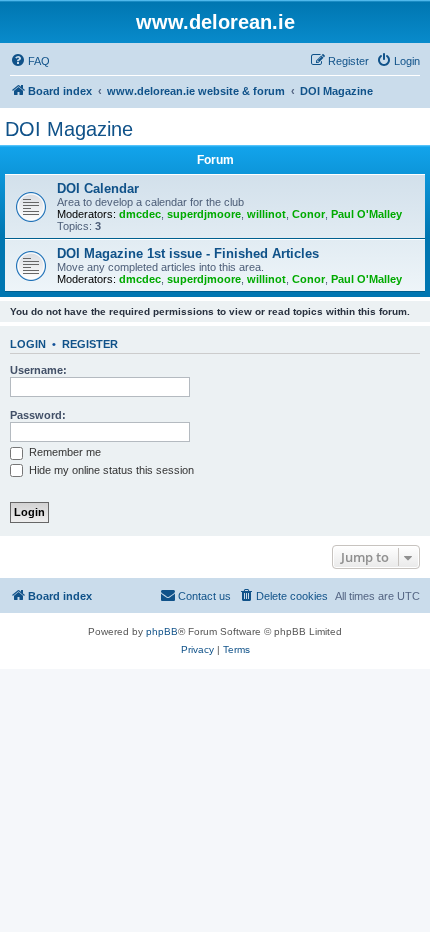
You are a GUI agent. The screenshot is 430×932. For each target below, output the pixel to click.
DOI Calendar (98, 188)
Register (90, 344)
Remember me (63, 452)
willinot (266, 214)
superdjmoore (204, 214)
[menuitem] (30, 61)
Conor (308, 214)
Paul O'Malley (366, 214)
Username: (38, 370)
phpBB (162, 631)
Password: (38, 415)
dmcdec (140, 214)
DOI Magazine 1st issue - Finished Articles (188, 253)
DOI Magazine (69, 129)
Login (28, 344)
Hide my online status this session (110, 470)
